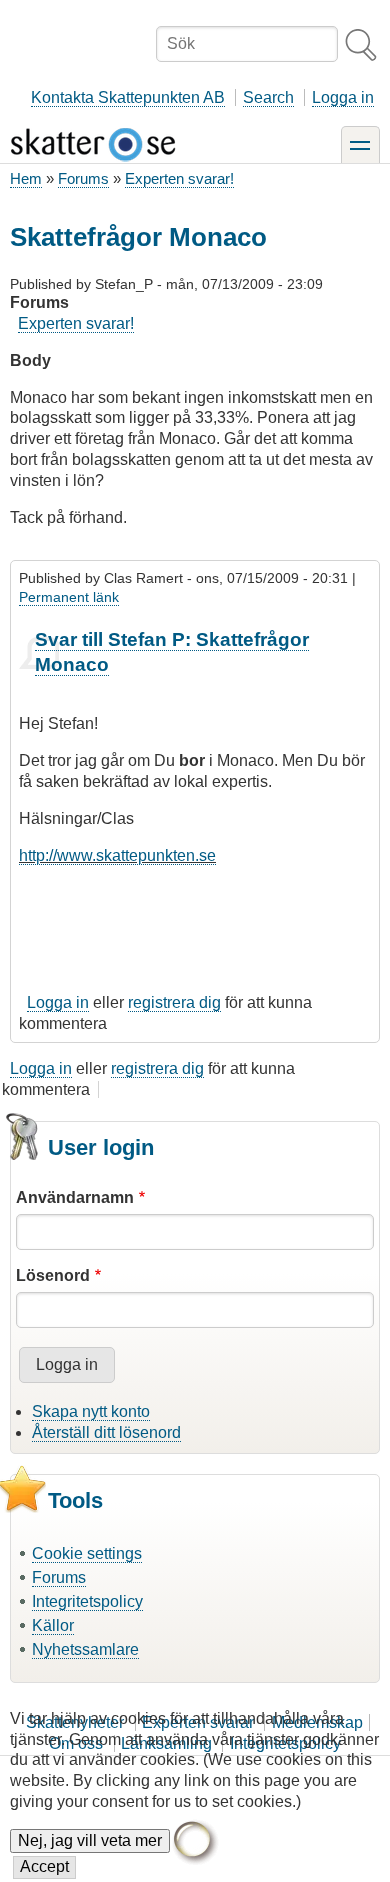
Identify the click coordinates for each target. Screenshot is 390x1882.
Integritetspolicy (87, 1601)
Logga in (343, 97)
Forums (83, 178)
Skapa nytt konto (91, 1411)
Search (268, 97)
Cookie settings (87, 1553)
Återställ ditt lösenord (106, 1432)
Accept (44, 1866)
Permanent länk (69, 597)
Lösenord (53, 1275)
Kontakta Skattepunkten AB (128, 97)
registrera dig (174, 1002)
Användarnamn (75, 1197)
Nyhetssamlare (85, 1649)
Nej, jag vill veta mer (90, 1840)
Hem (26, 178)
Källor (53, 1625)
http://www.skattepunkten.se (117, 855)
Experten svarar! (179, 178)
